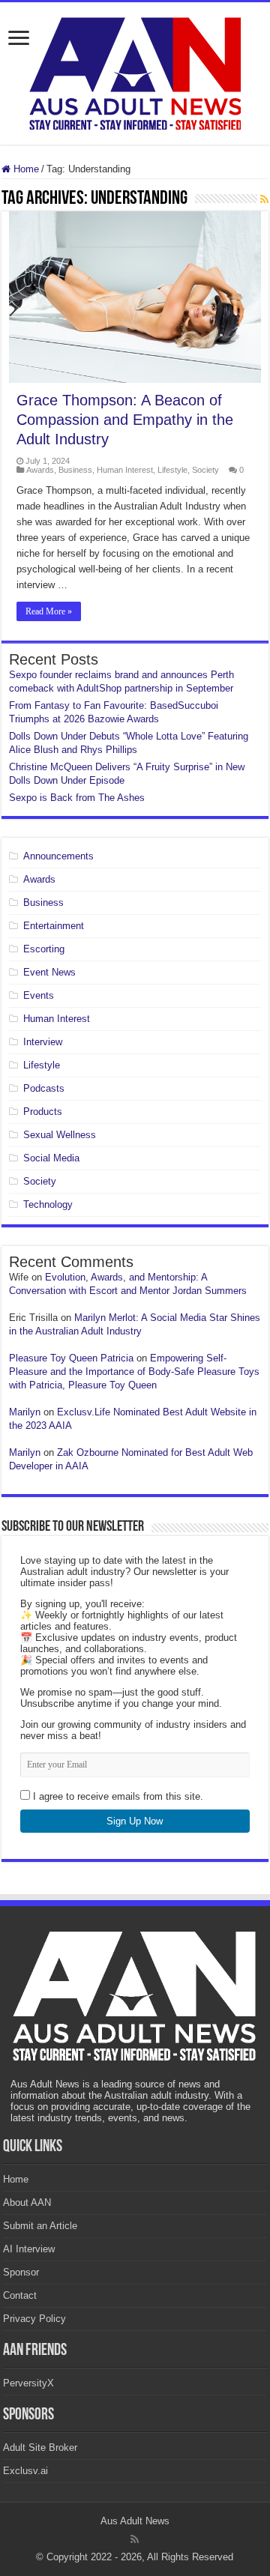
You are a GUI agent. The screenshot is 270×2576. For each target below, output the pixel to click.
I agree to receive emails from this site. (117, 1796)
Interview (43, 1042)
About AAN (27, 2202)
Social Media (51, 1158)
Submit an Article (40, 2226)
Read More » (49, 611)
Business (75, 470)
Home (25, 169)
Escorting (44, 949)
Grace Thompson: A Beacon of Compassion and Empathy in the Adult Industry (125, 420)
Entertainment (54, 926)
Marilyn (25, 1412)
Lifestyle (172, 470)
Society (205, 470)
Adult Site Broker (40, 2447)
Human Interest (125, 470)
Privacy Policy (34, 2319)
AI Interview (29, 2249)
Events (39, 995)
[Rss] (135, 2539)
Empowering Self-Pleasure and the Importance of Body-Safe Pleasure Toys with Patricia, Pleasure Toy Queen (134, 1372)
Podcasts (44, 1088)
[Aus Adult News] (135, 70)
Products (43, 1112)
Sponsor (21, 2272)
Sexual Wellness (60, 1135)
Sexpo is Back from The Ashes (77, 798)
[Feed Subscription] (264, 199)
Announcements (58, 856)
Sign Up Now (135, 1821)
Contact (20, 2295)
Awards (40, 470)
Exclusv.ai (25, 2471)
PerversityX (28, 2383)
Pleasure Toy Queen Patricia (71, 1358)
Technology (48, 1204)
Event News (49, 972)
